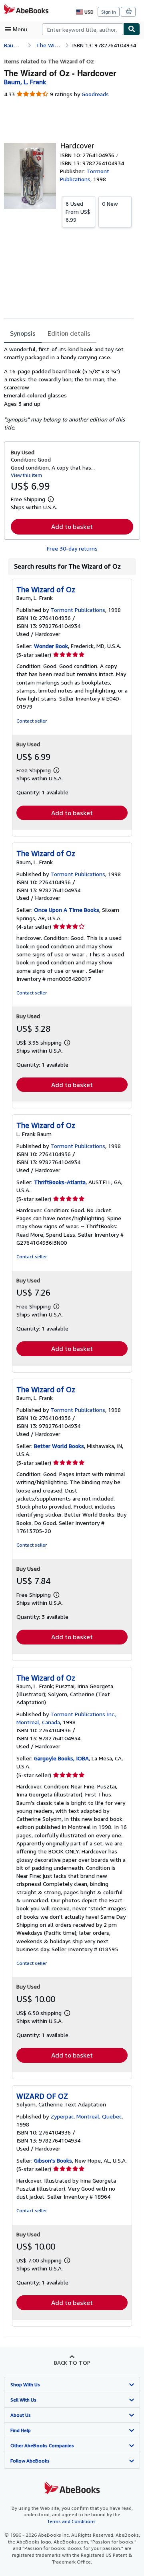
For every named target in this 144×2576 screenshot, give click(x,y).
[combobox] (83, 29)
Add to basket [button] (72, 527)
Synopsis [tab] (23, 333)
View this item (26, 475)
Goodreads (95, 94)
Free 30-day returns (72, 548)
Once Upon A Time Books (67, 910)
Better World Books (59, 1446)
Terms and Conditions (71, 2521)
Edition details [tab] (69, 333)
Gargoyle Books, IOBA (61, 1758)
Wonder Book (51, 646)
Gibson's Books (53, 2160)
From (78, 212)
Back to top (72, 2362)
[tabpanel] (69, 389)
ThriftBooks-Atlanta (60, 1182)
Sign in (109, 12)
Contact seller (32, 721)
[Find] (132, 29)
